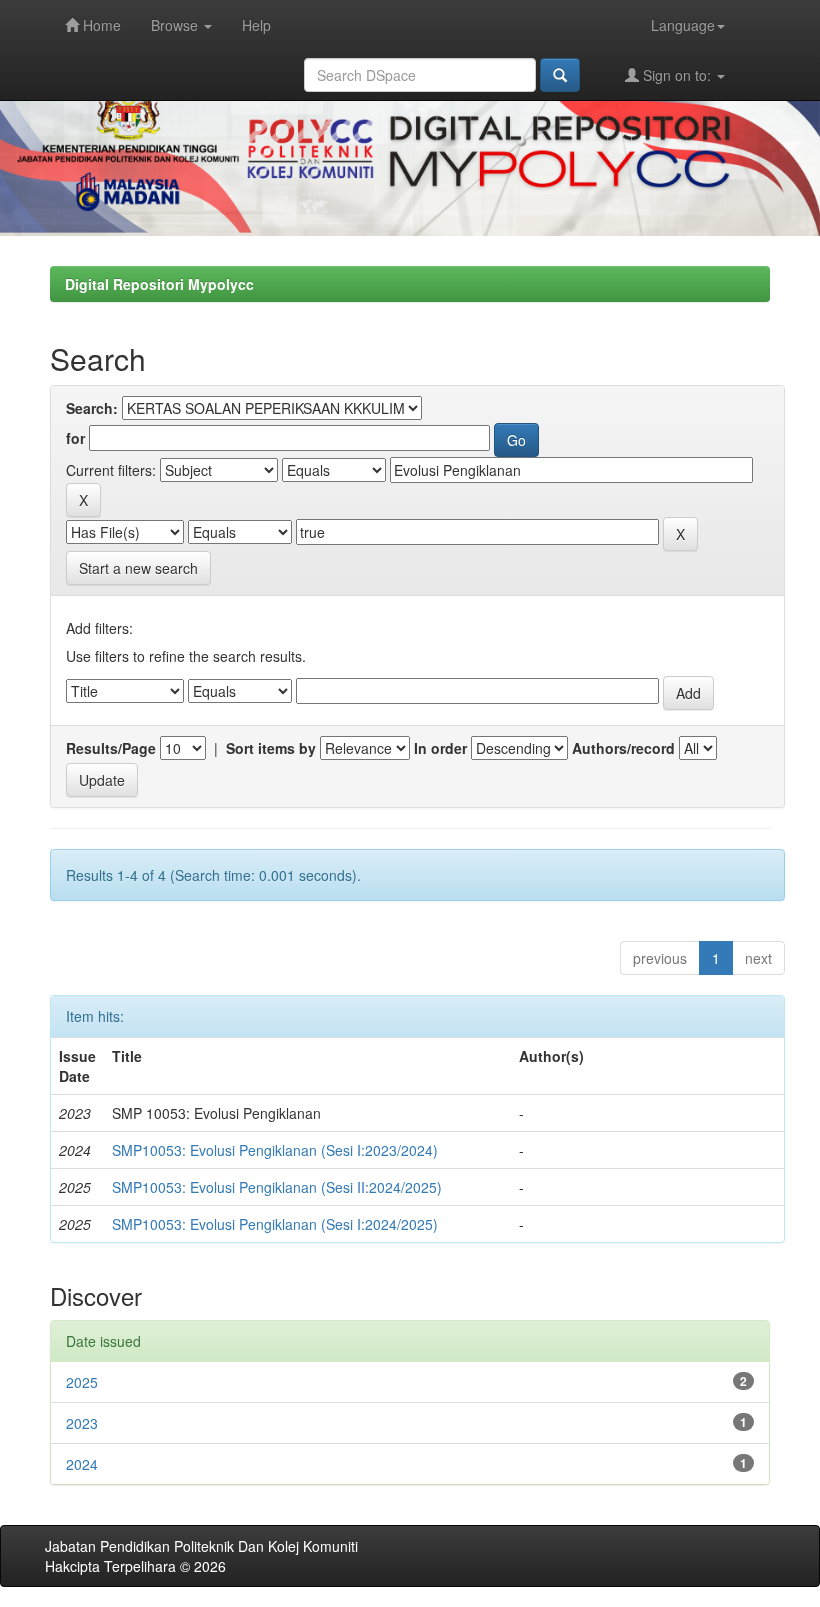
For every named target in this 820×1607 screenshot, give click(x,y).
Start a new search (138, 568)
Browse (176, 25)
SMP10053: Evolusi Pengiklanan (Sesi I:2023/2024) (275, 1150)
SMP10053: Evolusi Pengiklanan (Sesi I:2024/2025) (275, 1224)
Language (683, 25)
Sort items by (271, 748)
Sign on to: (677, 75)
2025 (82, 1382)
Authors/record (623, 748)
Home (100, 25)
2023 (82, 1423)
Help (256, 25)
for (75, 438)
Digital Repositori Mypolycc (159, 284)
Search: (92, 408)
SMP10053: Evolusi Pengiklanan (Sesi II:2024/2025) (277, 1187)
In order (440, 748)
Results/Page (111, 748)
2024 (82, 1464)
